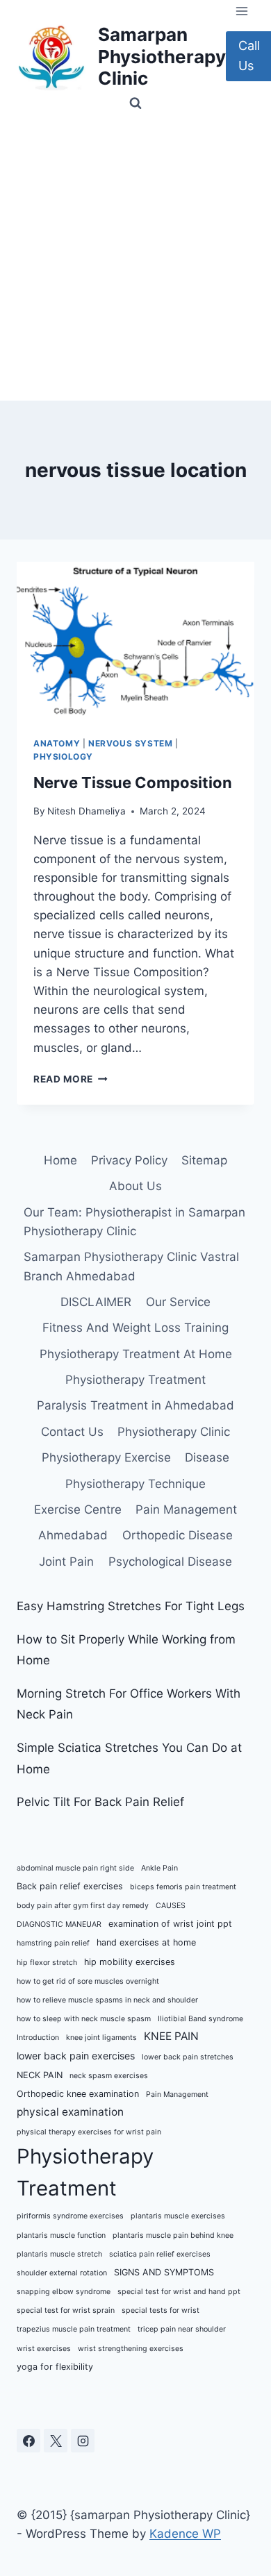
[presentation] (135, 641)
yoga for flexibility (55, 2367)
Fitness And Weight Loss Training (135, 1328)
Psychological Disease (170, 1562)
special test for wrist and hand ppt (179, 2292)
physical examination (70, 2112)
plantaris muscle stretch (59, 2254)
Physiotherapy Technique (135, 1484)
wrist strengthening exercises (131, 2349)
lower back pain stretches (188, 2057)
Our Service (178, 1302)
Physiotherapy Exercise (106, 1457)
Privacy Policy (129, 1160)
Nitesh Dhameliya (87, 811)
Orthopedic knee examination (78, 2094)
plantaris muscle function (61, 2235)
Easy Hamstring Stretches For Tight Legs (131, 1606)
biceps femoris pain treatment (183, 1887)
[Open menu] (241, 11)
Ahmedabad (73, 1535)
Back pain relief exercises (70, 1886)
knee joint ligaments (101, 2038)
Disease (207, 1457)
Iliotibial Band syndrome (200, 2019)
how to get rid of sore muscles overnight (88, 1981)
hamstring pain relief (53, 1943)
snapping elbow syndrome (64, 2292)
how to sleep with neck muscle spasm (84, 2019)
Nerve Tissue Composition (133, 783)
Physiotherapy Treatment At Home (136, 1354)
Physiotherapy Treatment (135, 1380)
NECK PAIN (40, 2075)
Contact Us (72, 1432)
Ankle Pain (159, 1868)
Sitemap (204, 1160)
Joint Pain (66, 1562)
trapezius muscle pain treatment (74, 2329)
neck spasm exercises (109, 2076)
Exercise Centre (78, 1509)
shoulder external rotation (62, 2273)
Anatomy (57, 743)
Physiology (63, 756)
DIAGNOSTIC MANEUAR (59, 1924)
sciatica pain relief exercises (160, 2254)
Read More (71, 1079)
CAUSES (171, 1906)
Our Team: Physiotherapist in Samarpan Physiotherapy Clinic (134, 1222)
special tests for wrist (161, 2310)
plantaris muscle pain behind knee (173, 2235)
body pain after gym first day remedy (83, 1906)
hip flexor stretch (47, 1963)
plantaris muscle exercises (178, 2216)
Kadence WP (185, 2534)
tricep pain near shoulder (182, 2329)
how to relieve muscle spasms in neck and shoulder (107, 2000)
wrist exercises (44, 2349)
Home (60, 1160)
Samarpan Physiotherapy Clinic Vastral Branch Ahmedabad (131, 1266)
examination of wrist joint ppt (170, 1924)
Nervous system (130, 743)
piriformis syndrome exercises (70, 2216)
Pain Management (186, 1509)
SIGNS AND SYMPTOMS (164, 2272)
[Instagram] (83, 2441)
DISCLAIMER (96, 1302)
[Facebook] (28, 2441)
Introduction (38, 2038)
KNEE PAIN (171, 2036)
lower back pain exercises (76, 2056)
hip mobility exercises (130, 1962)
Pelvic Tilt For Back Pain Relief (100, 1802)
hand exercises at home (146, 1942)
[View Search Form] (135, 103)
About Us (135, 1186)
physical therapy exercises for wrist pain (89, 2132)
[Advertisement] (135, 258)
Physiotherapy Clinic (174, 1432)
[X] (56, 2441)
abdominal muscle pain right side (75, 1868)
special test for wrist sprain (66, 2310)
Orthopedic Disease (178, 1535)
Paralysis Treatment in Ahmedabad (135, 1405)
